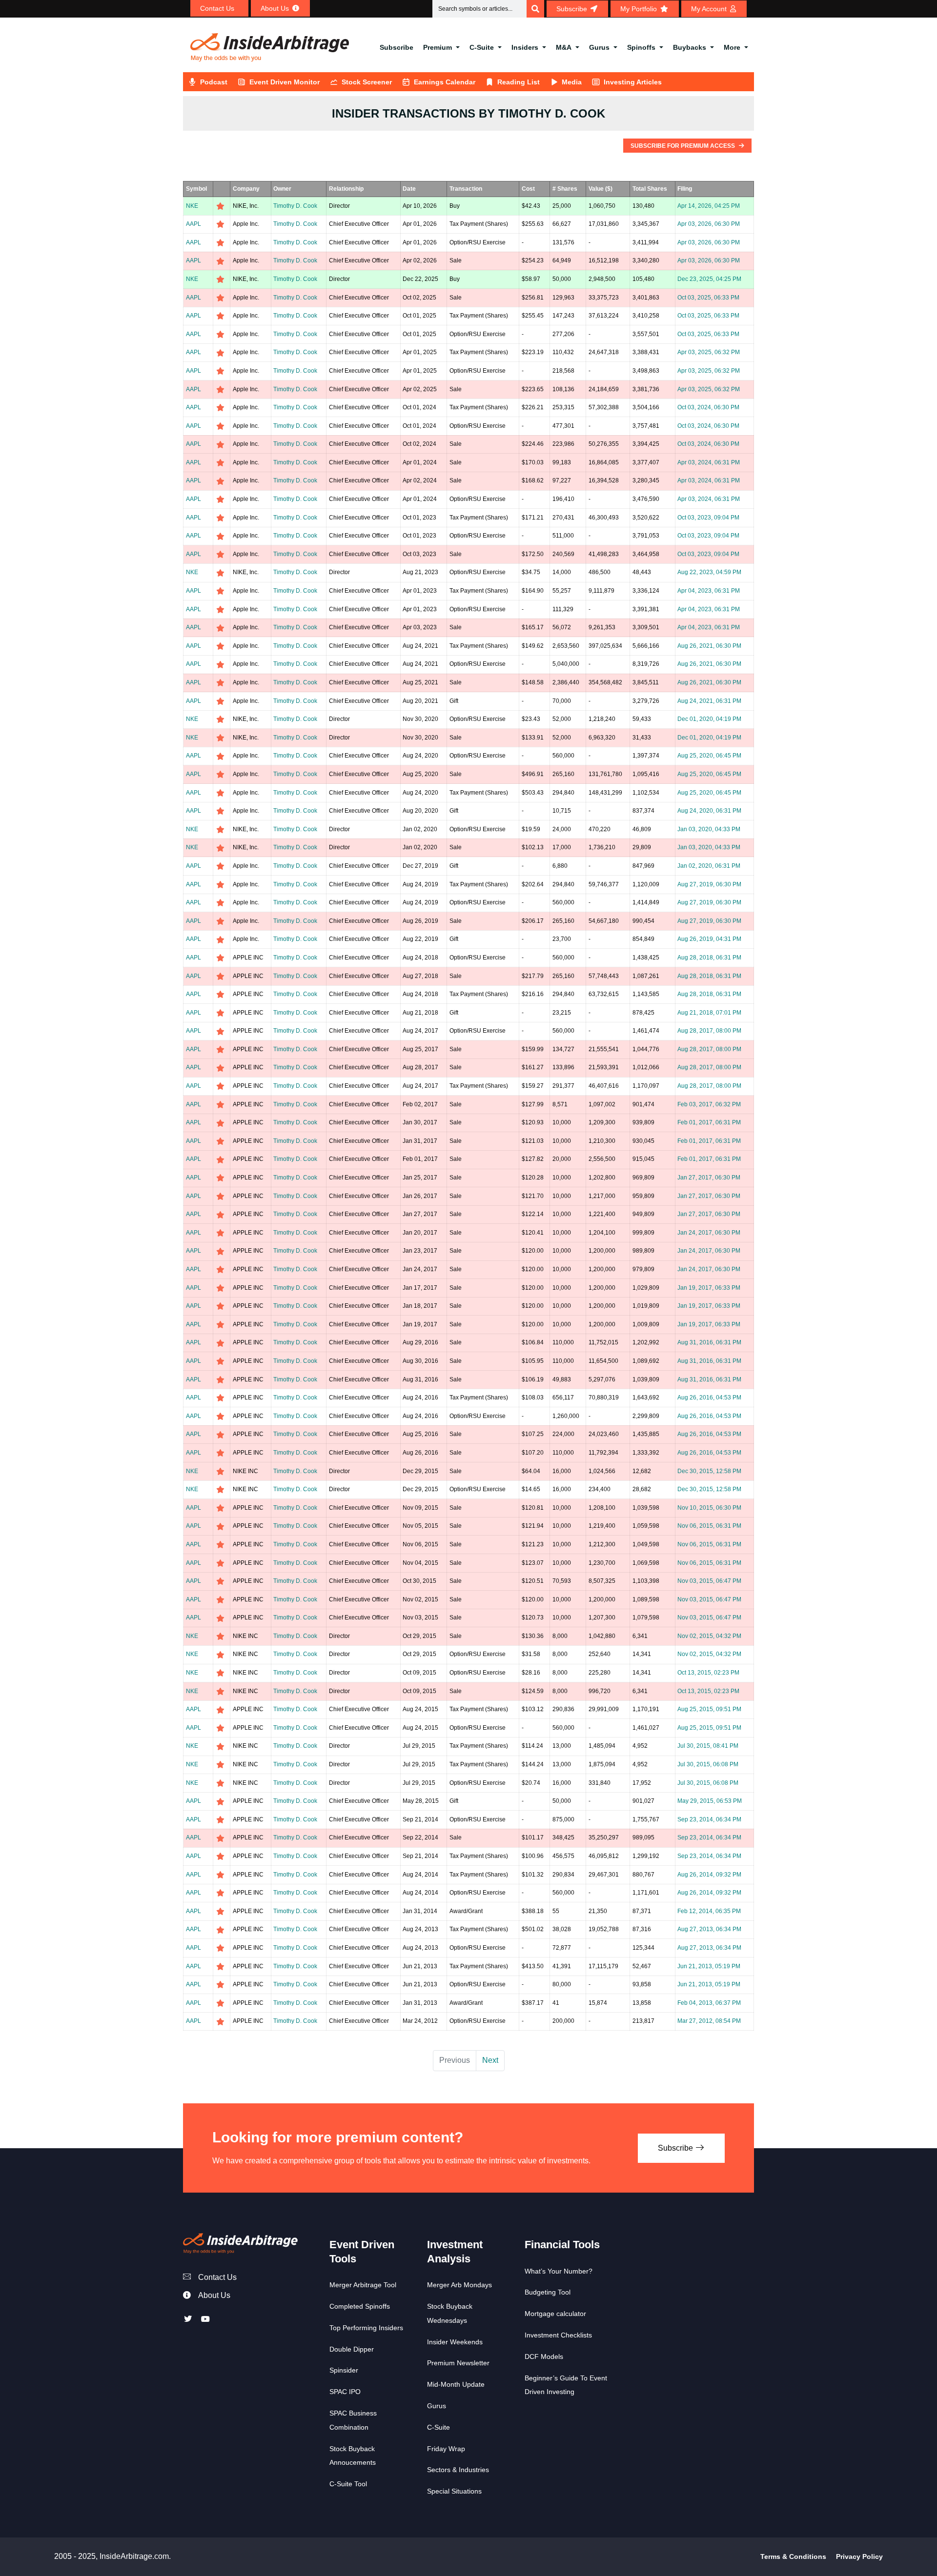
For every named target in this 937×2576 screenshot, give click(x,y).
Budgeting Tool (548, 2292)
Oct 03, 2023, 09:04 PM (708, 518)
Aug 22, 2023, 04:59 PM (709, 572)
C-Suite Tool (348, 2484)
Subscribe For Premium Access (683, 146)
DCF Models (544, 2356)
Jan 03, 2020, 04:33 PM (709, 829)
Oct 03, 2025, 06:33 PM (708, 298)
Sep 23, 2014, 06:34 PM (709, 1819)
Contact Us (217, 2277)
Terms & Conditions (793, 2556)
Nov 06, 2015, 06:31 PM (709, 1526)
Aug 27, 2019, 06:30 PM (709, 884)
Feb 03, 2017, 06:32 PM (709, 1104)
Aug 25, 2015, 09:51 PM (709, 1709)
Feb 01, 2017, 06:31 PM (709, 1122)
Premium (438, 47)
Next (490, 2060)
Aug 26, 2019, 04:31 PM (709, 939)
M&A (564, 47)
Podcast (214, 82)
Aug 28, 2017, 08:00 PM (709, 1031)
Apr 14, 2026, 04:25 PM (709, 206)
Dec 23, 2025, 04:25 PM (709, 279)
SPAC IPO (345, 2392)
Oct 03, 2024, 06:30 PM (708, 407)
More (732, 47)
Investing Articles (633, 82)
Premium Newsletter (458, 2363)
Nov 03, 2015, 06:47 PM (709, 1581)
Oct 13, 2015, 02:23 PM (708, 1673)
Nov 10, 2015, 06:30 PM (709, 1508)
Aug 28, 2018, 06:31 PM (709, 958)
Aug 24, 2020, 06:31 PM (709, 811)
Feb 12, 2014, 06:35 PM (709, 1911)
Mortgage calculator (555, 2314)
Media (572, 82)
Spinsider (344, 2370)
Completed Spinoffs (360, 2306)
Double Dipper (352, 2349)
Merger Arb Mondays (459, 2285)
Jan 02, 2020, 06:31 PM (709, 866)
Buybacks (690, 47)
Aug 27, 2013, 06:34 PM (709, 1929)
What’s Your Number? (559, 2271)
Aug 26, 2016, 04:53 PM (709, 1398)
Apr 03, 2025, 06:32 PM (709, 352)
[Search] (535, 9)
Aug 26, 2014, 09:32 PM (709, 1875)
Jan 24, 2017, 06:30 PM (709, 1233)
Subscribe (397, 47)
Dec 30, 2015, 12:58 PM (709, 1471)
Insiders (525, 47)
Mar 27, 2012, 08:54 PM (709, 2021)
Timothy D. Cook (295, 206)
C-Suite (482, 47)
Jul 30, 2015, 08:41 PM (708, 1746)
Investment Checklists (558, 2335)
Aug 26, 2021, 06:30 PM (709, 646)
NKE (192, 206)
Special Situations (454, 2491)
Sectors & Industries (458, 2470)
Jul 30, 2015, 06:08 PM (708, 1764)
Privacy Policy (859, 2556)
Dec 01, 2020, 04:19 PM (709, 719)
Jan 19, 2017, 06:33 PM (709, 1288)
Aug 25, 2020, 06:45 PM (709, 756)
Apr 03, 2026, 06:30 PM (709, 224)
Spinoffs (641, 47)
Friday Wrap (446, 2449)
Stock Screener (367, 82)
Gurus (599, 47)
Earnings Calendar (445, 82)
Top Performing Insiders (366, 2328)
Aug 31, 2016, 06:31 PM (709, 1342)
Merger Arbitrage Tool (363, 2285)
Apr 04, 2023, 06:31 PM (709, 591)
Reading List (519, 82)
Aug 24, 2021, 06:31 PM (709, 701)
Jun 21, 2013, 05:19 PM (709, 1966)
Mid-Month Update (456, 2384)
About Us (214, 2295)
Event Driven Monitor (285, 82)
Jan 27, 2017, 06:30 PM (709, 1178)
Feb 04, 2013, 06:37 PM (709, 2003)
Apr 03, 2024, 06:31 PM (709, 462)
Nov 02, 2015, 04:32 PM (709, 1636)
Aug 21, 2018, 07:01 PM (709, 1013)
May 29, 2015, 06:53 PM (710, 1801)
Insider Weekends (455, 2342)
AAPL (194, 224)
